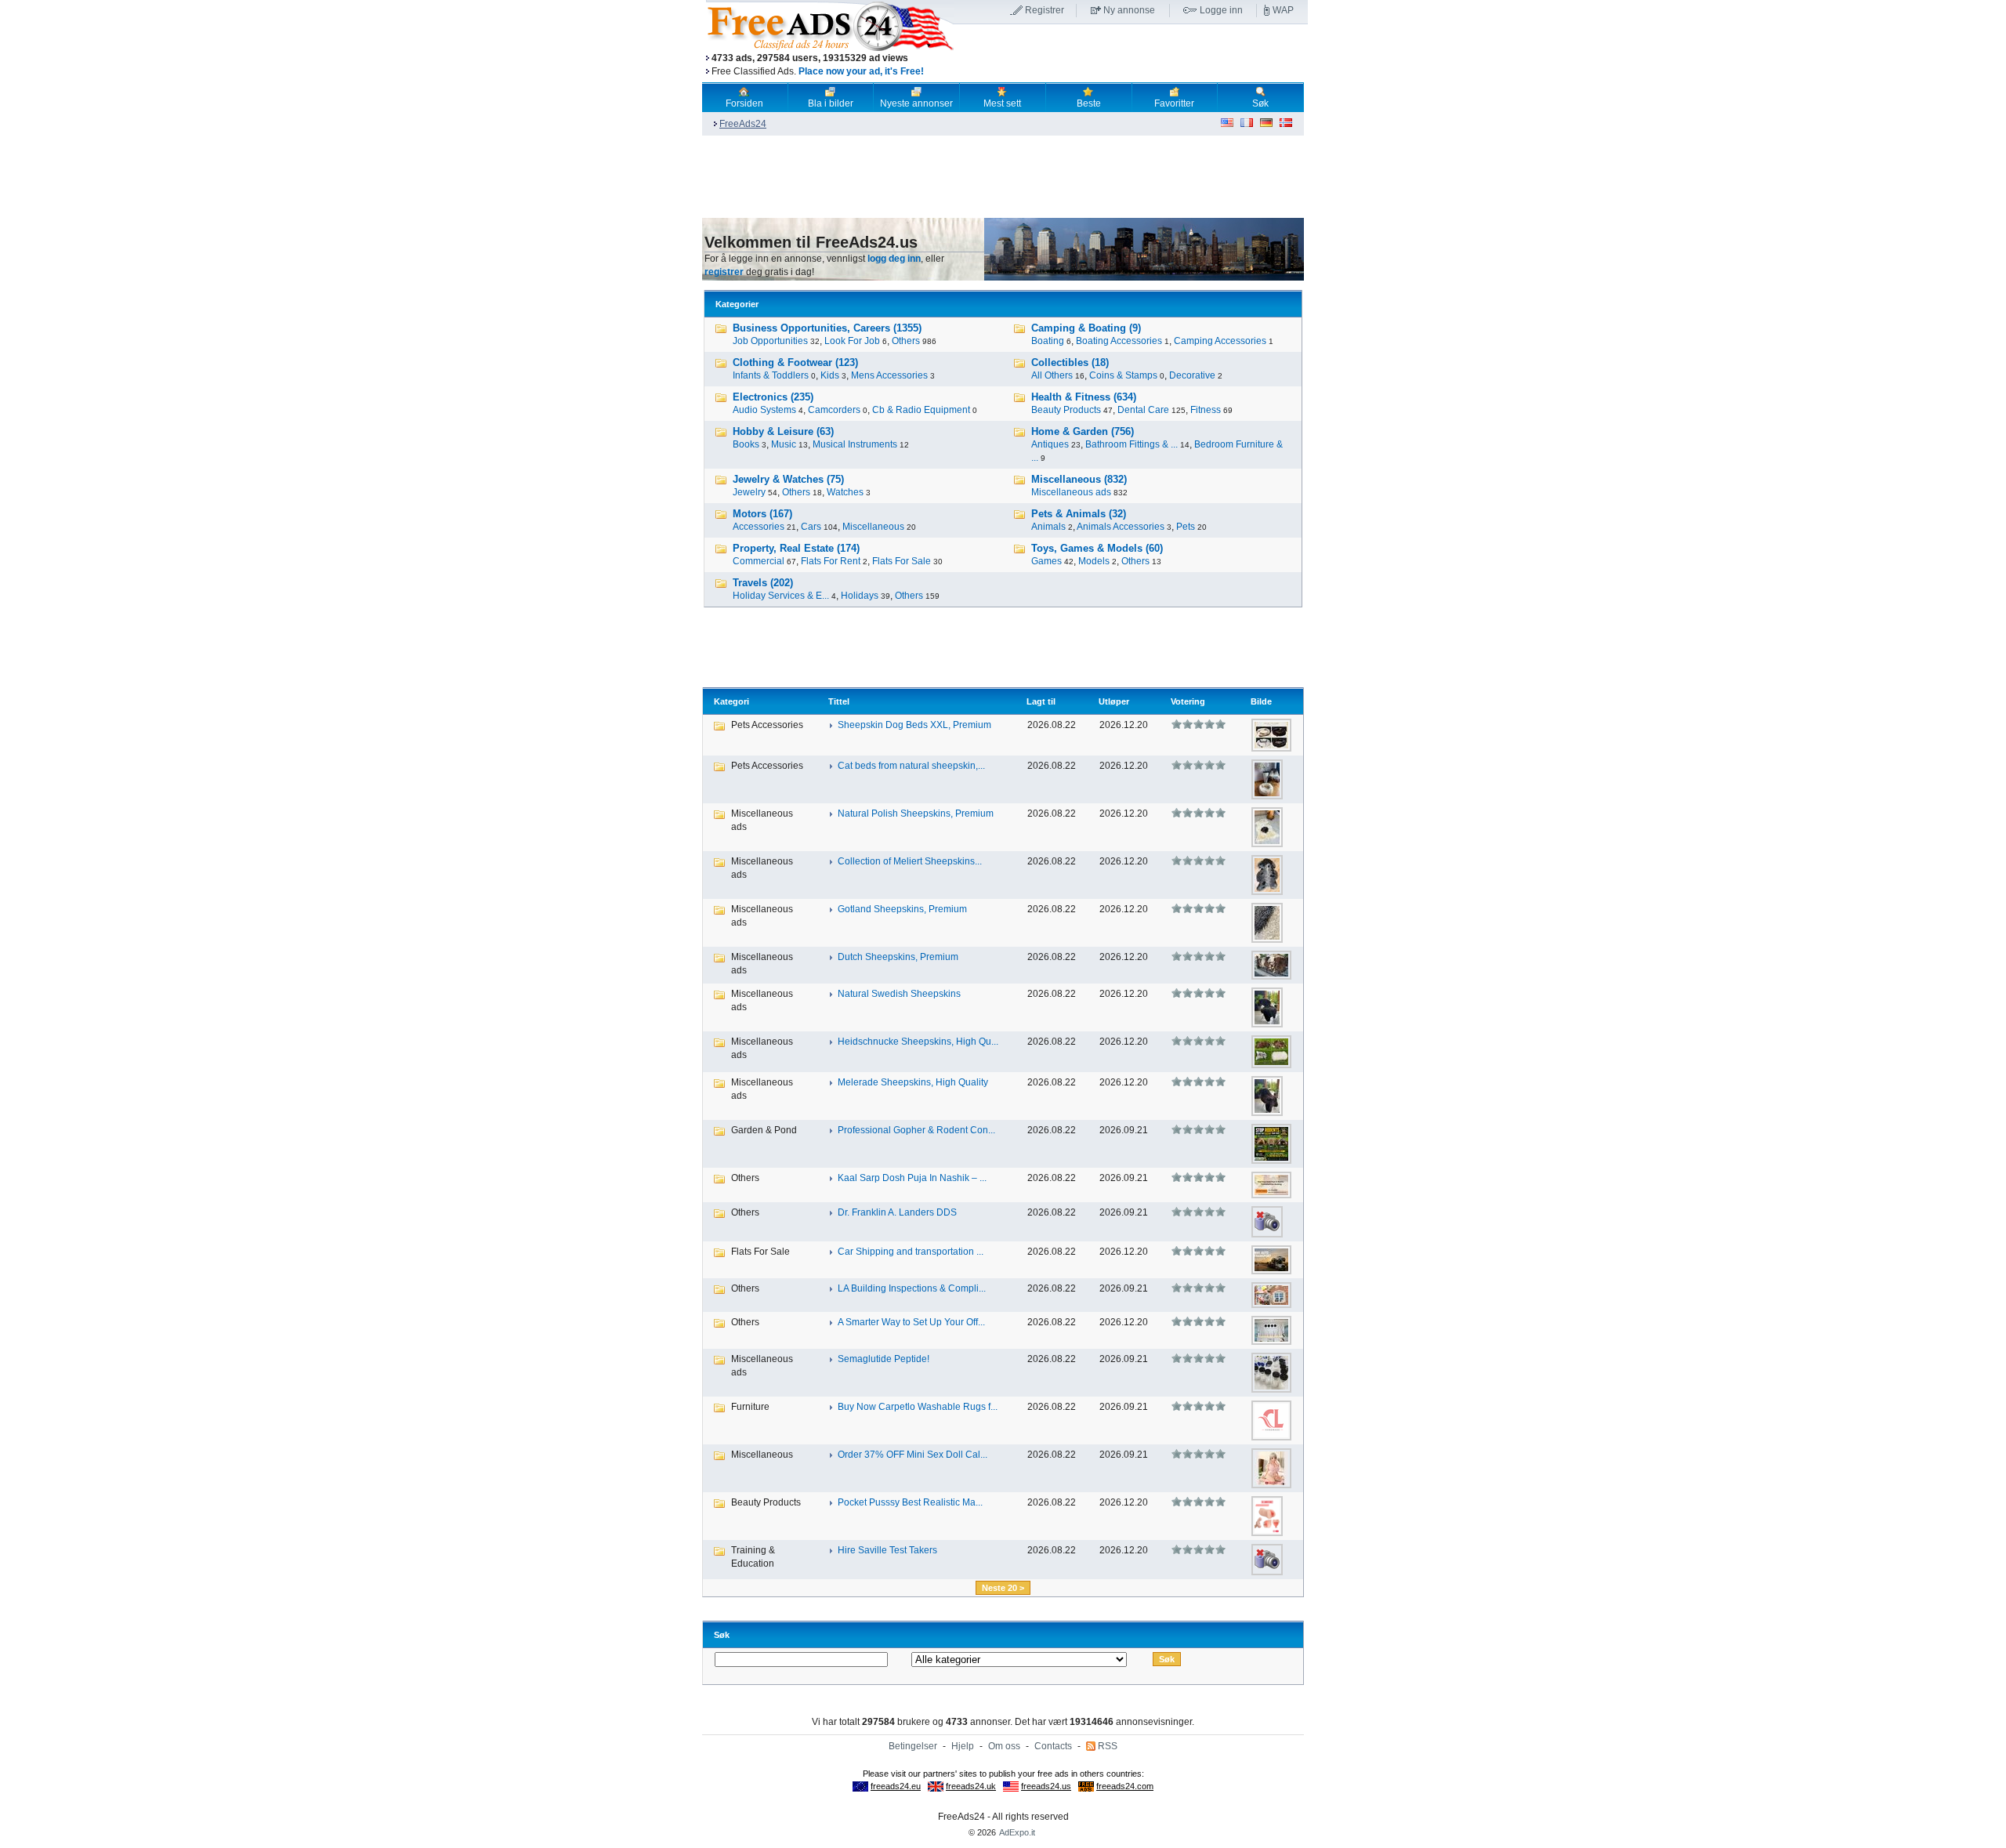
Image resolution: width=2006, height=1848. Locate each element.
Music (784, 444)
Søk (1260, 103)
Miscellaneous (873, 527)
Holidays (860, 596)
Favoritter (1174, 103)
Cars (811, 527)
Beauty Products (1066, 410)
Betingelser (913, 1746)
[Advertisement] (1131, 54)
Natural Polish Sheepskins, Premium (916, 813)
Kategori (731, 701)
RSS (1108, 1746)
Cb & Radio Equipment (921, 410)
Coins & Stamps (1123, 375)
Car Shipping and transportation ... (911, 1252)
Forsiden (744, 103)
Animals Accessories (1121, 527)
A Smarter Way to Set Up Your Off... (911, 1322)
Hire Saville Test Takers (887, 1550)
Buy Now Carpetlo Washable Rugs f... (918, 1407)
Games (1046, 561)
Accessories (759, 527)
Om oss (1004, 1746)
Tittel (839, 701)
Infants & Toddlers (771, 375)
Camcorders (834, 410)
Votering (1188, 701)
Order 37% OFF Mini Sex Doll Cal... (912, 1455)
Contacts (1053, 1746)
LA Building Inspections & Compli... (912, 1288)
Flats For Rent (831, 561)
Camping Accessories (1220, 341)
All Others (1052, 375)
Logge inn (1221, 10)
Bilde (1261, 701)
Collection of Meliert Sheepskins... (910, 861)
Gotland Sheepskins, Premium (902, 909)
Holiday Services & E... (781, 596)
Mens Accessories (889, 375)
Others (906, 341)
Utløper (1114, 701)
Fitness (1206, 410)
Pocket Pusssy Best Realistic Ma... (910, 1502)
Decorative (1192, 375)
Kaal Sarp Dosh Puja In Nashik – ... (912, 1178)
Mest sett (1002, 103)
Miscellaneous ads (1071, 492)
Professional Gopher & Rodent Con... (916, 1130)
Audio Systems (764, 410)
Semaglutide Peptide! (884, 1359)
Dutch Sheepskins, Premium (898, 957)
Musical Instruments (855, 444)
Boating (1048, 341)
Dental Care (1143, 410)
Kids (830, 375)
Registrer (1045, 10)
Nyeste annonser (916, 103)
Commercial (759, 561)
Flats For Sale (902, 561)
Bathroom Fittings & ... (1132, 444)
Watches (845, 492)
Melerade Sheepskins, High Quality (913, 1082)
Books (746, 444)
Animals (1048, 527)
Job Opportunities (770, 341)
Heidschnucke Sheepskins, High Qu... (918, 1042)
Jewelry (749, 492)
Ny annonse (1129, 10)
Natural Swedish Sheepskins (899, 994)
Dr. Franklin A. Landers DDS (897, 1212)
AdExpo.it (1017, 1832)
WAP (1283, 10)
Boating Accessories (1119, 341)
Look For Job (852, 341)
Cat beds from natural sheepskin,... (911, 766)
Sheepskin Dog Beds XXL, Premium (914, 725)
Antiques (1050, 444)
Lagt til (1041, 701)
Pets (1186, 527)
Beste (1089, 103)
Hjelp (963, 1746)
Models (1094, 561)
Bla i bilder (831, 103)
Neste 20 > (1003, 1588)
